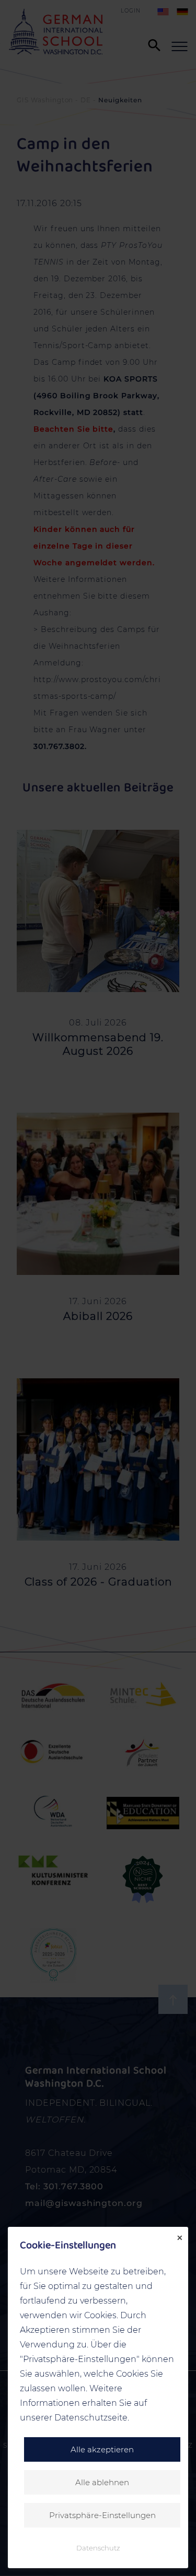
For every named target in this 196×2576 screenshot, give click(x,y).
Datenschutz (98, 2548)
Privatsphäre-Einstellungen (102, 2515)
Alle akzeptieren (102, 2449)
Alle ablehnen (102, 2482)
